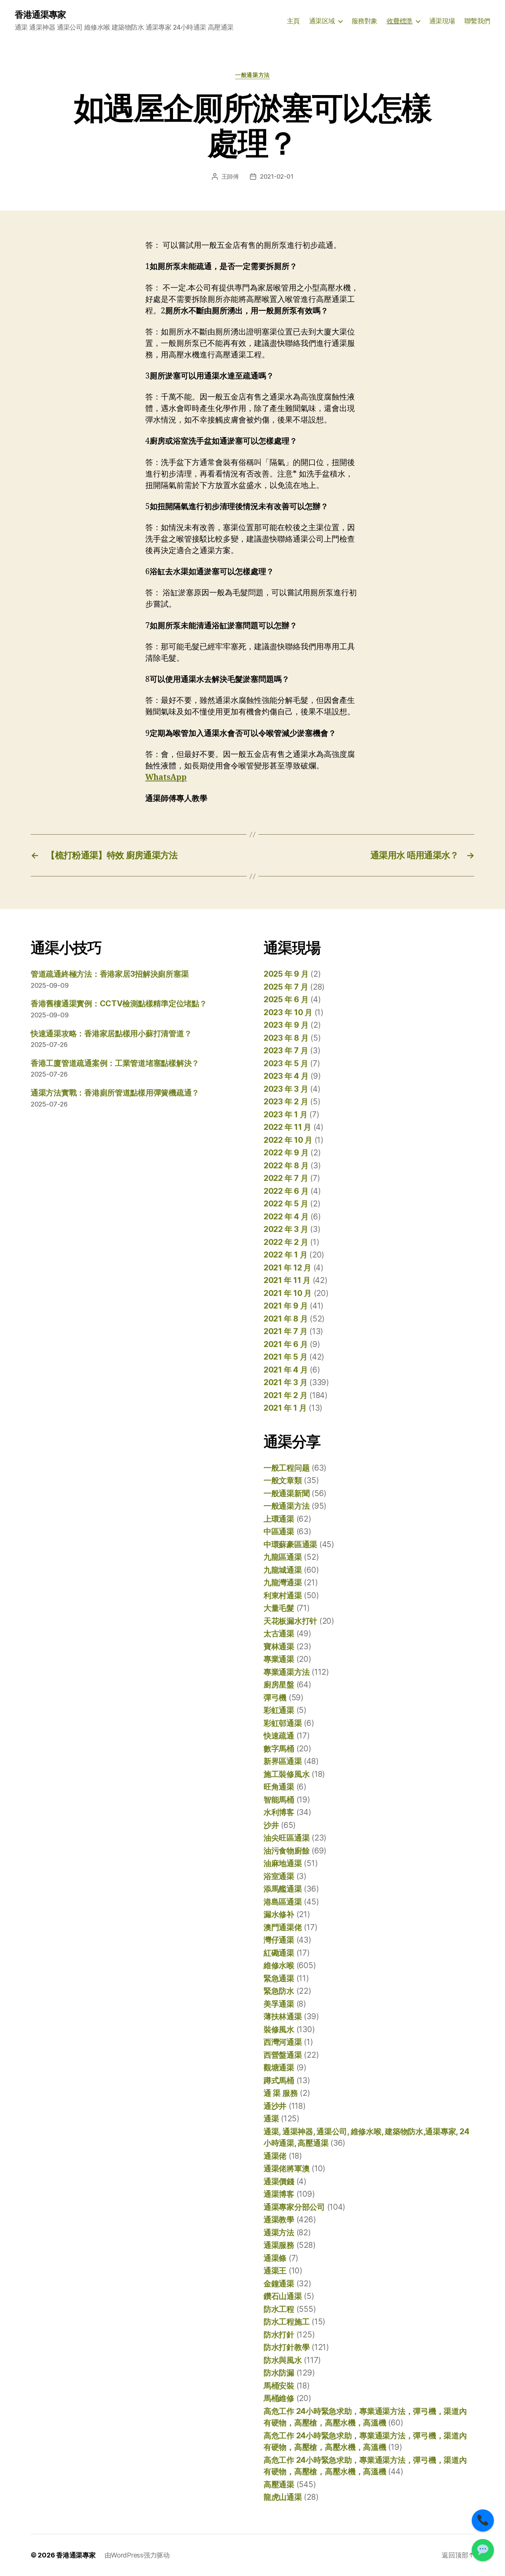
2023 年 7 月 (286, 1050)
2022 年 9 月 (286, 1153)
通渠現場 (442, 21)
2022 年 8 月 (286, 1166)
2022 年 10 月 (288, 1140)
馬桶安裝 (279, 2386)
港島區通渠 (283, 1902)
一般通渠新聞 (287, 1493)
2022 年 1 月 (285, 1255)
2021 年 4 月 (286, 1370)
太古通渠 (279, 1634)
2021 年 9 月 (286, 1306)
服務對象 (365, 21)
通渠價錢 (279, 2181)
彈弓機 (275, 1698)
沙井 (271, 1825)
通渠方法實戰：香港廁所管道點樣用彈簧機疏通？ (115, 1093)
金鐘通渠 (279, 2284)
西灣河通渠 (283, 2042)
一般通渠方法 (252, 75)
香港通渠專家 (40, 15)
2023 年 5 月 (286, 1063)
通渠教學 (279, 2220)
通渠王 (275, 2271)
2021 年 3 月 (285, 1382)
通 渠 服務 (281, 2093)
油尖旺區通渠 (287, 1838)
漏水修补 (279, 1914)
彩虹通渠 (279, 1710)
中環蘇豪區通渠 (290, 1544)
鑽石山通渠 (283, 2296)
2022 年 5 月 (286, 1204)
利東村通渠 (283, 1595)
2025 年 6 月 (286, 999)
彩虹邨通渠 (283, 1723)
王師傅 (230, 176)
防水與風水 (283, 2360)
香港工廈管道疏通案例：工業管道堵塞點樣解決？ (115, 1063)
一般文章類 (283, 1480)
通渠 (271, 2119)
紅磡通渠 (279, 1953)
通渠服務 (279, 2245)
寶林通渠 (279, 1646)
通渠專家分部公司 (294, 2207)
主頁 (293, 21)
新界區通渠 (283, 1761)
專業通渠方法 (287, 1672)
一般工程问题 (287, 1468)
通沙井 (275, 2106)
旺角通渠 (279, 1787)
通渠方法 (279, 2232)
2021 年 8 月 (286, 1319)
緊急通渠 (279, 1978)
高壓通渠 (279, 2484)
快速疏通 (279, 1736)
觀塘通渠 (279, 2067)
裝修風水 (279, 2029)
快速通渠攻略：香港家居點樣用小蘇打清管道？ (111, 1033)
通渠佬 (275, 2156)
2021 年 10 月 (288, 1293)
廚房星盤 (279, 1685)
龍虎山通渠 (283, 2497)
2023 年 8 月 (286, 1038)
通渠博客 (279, 2194)
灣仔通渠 (279, 1940)
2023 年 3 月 (286, 1089)
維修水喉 (279, 1965)
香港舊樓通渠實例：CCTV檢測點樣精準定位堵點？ (119, 1004)
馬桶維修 (279, 2398)
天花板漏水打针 (290, 1621)
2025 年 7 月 (286, 987)
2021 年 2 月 (285, 1395)
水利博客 (279, 1812)
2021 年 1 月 (285, 1408)
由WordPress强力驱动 (137, 2555)
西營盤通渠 (283, 2055)
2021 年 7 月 (285, 1331)
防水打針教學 (287, 2347)
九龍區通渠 (283, 1557)
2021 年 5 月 (285, 1357)
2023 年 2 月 (286, 1102)
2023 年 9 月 (286, 1025)
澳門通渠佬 (283, 1927)
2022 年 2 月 (286, 1242)
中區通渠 (279, 1531)
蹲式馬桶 (279, 2080)
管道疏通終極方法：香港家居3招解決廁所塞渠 (110, 974)
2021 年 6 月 (286, 1344)
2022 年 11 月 (287, 1127)
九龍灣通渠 (283, 1582)
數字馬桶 (279, 1749)
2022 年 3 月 (286, 1229)
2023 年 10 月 (288, 1012)
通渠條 (275, 2258)
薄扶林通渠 (283, 2016)
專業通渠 (279, 1659)
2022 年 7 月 (286, 1178)
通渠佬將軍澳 (287, 2168)
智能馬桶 (279, 1800)
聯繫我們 (477, 21)
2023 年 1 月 (285, 1114)
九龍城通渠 (283, 1570)
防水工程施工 (287, 2322)
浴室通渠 (279, 1876)
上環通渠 (279, 1519)
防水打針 (279, 2335)
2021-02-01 (277, 176)
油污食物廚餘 (287, 1851)
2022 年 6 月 (286, 1191)
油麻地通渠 (283, 1863)
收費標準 (400, 21)
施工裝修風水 (287, 1774)
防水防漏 (279, 2373)
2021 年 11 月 (287, 1280)
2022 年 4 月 (286, 1217)
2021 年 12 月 (287, 1268)
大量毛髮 (279, 1608)
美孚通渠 (279, 2004)
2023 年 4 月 (286, 1076)
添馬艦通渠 (283, 1889)
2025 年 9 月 (286, 974)
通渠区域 (322, 21)
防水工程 (279, 2309)
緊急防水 (279, 1991)
